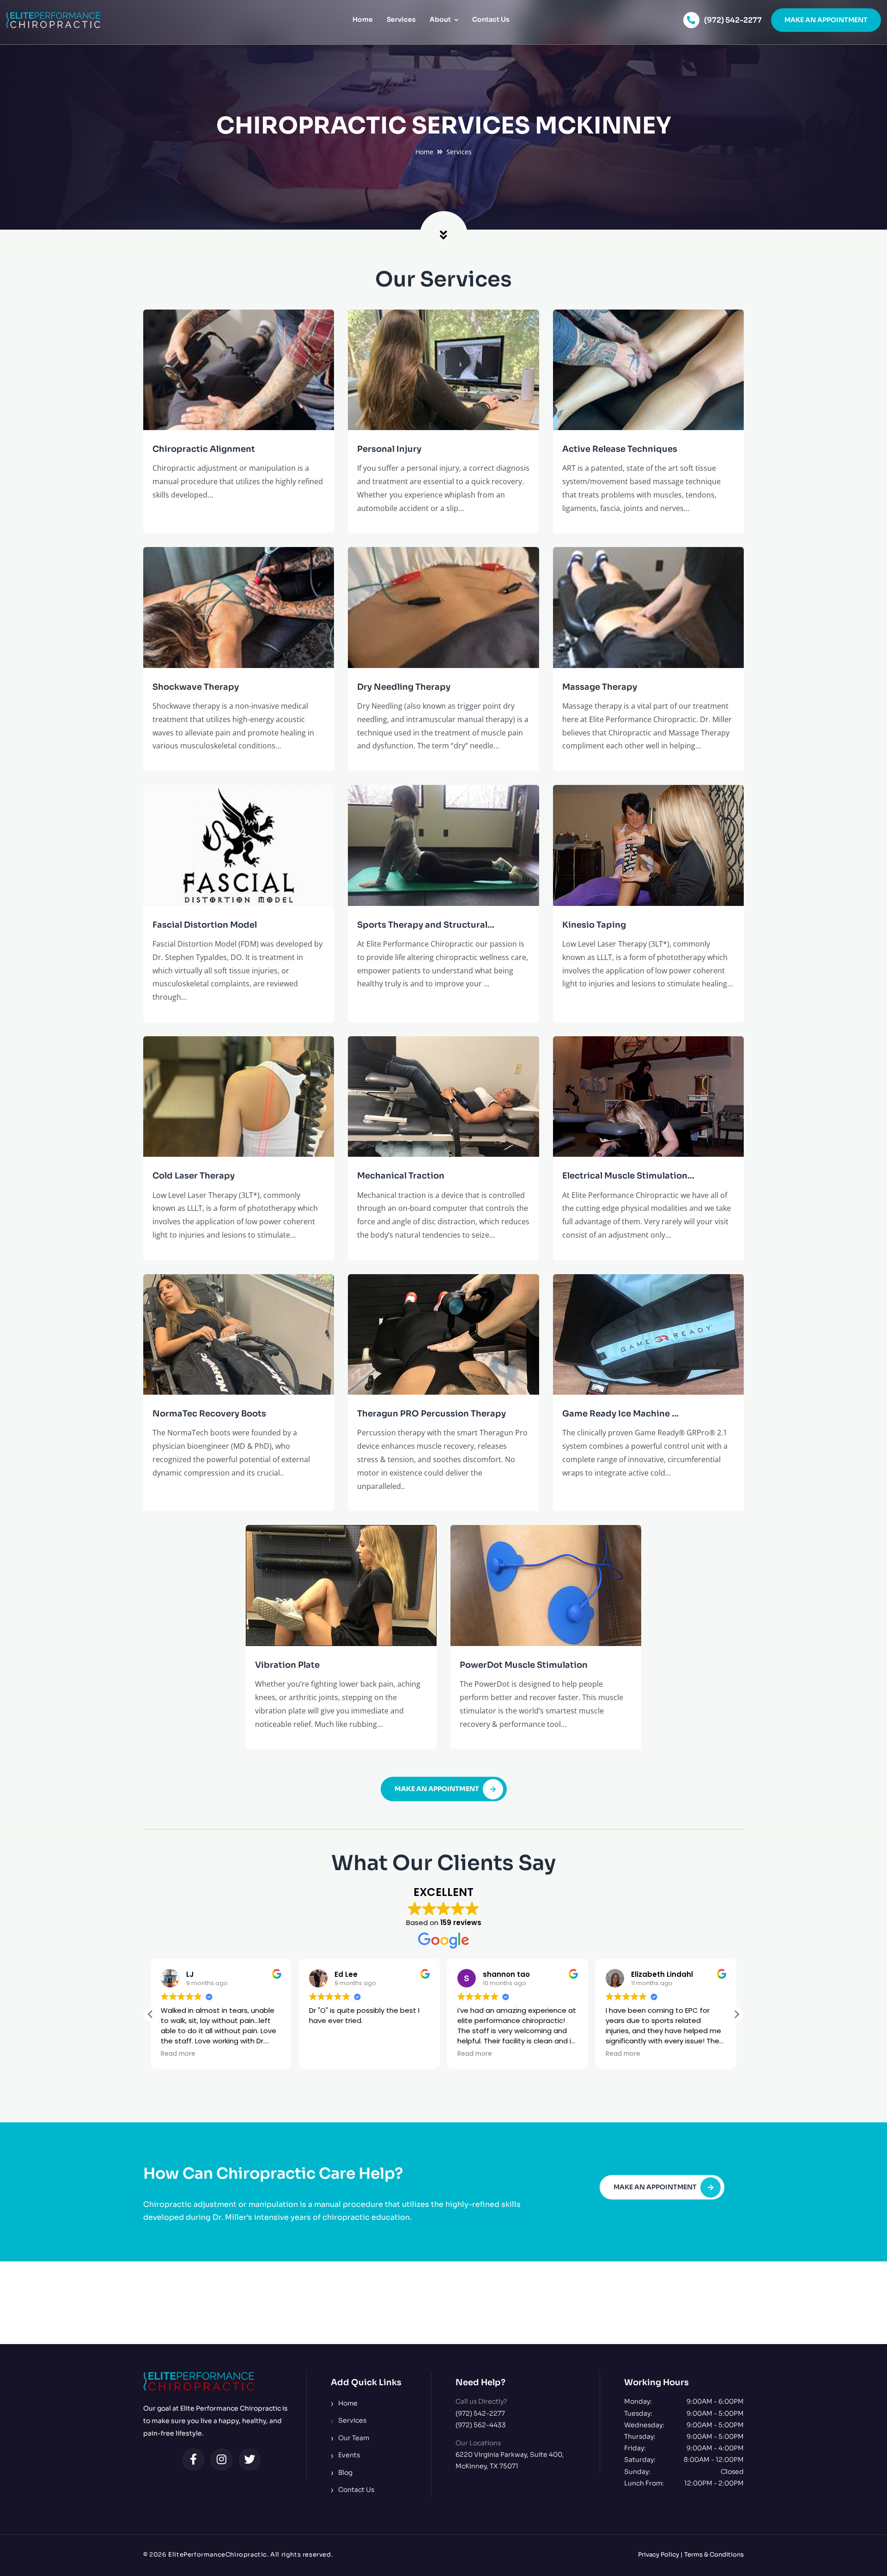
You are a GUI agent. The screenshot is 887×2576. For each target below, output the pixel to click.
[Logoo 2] (199, 2376)
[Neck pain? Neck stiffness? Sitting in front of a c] (370, 2303)
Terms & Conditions (714, 2555)
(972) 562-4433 (481, 2425)
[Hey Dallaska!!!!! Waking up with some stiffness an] (665, 2303)
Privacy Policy (659, 2555)
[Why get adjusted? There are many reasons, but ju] (74, 2303)
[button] (736, 2014)
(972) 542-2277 (733, 20)
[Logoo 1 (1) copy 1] (53, 16)
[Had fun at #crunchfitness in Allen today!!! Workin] (517, 2303)
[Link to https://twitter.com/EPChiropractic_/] (250, 2460)
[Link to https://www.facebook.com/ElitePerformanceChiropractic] (194, 2460)
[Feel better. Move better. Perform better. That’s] (222, 2303)
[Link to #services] (444, 235)
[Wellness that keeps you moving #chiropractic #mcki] (813, 2303)
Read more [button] (178, 2054)
